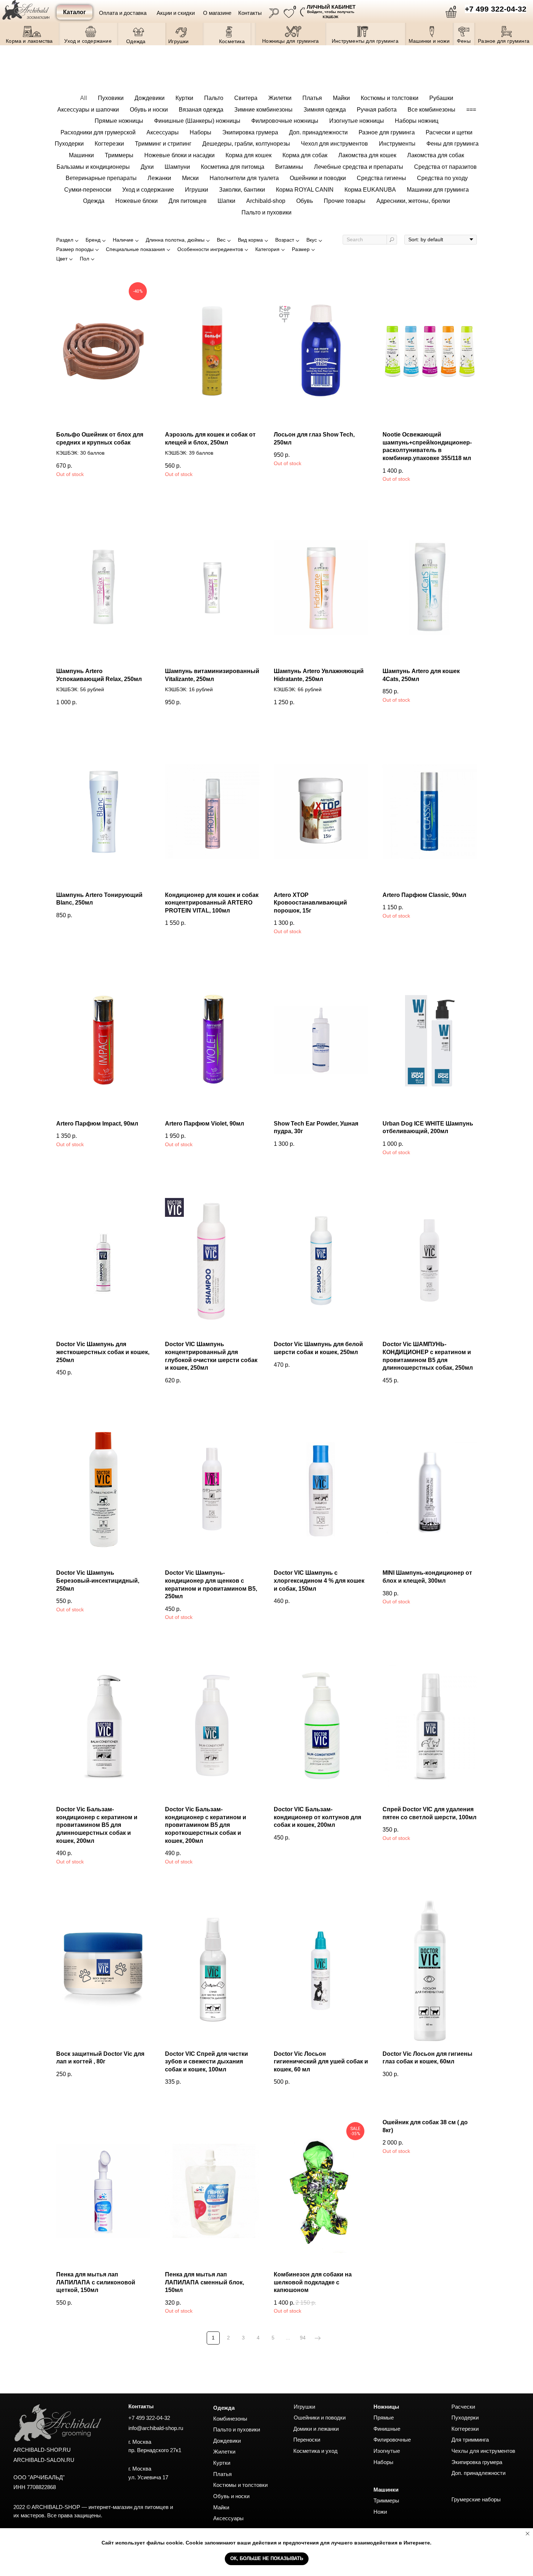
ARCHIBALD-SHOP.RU (42, 2450)
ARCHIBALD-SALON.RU (44, 2460)
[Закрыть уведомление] (528, 2534)
